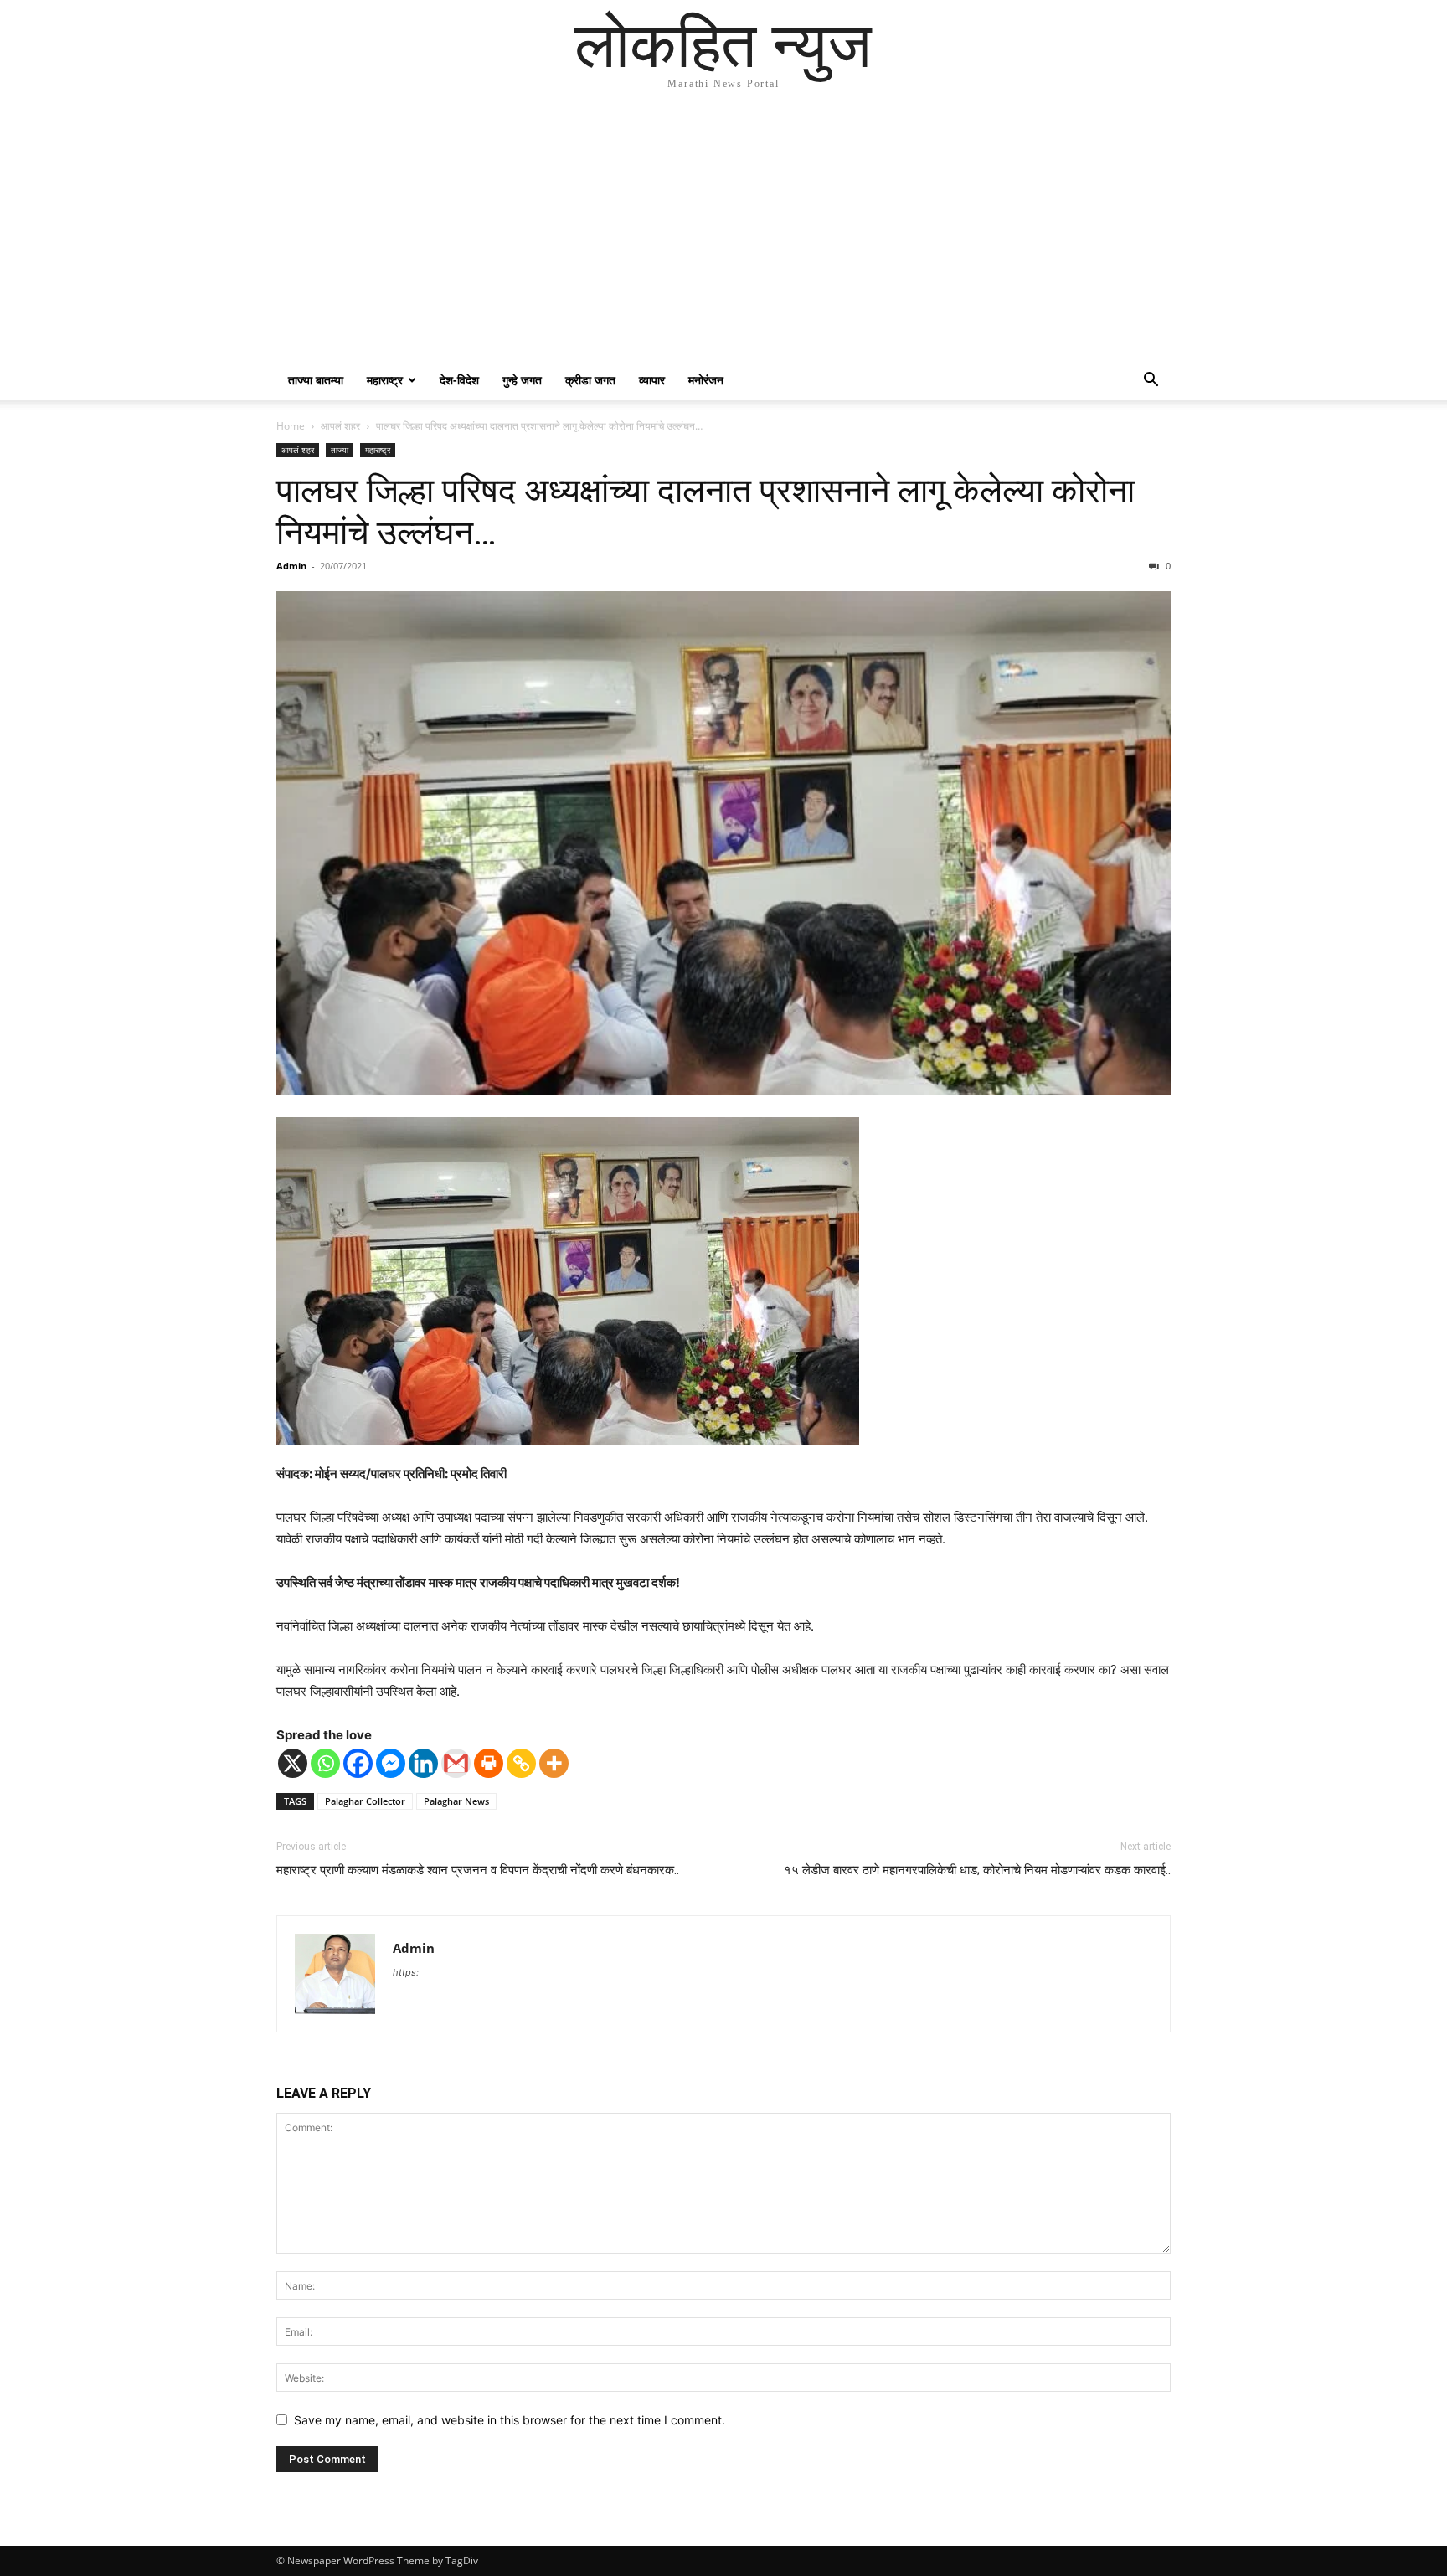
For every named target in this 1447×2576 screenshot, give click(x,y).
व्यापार (652, 380)
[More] (554, 1763)
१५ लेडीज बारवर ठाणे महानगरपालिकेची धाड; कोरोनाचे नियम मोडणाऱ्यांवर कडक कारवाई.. (977, 1870)
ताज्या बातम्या (316, 380)
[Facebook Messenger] (391, 1763)
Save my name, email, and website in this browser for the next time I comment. (510, 2420)
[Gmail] (456, 1763)
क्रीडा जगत (590, 380)
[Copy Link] (521, 1763)
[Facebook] (358, 1763)
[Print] (489, 1763)
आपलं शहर (340, 426)
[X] (293, 1763)
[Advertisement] (723, 234)
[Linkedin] (423, 1763)
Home (291, 426)
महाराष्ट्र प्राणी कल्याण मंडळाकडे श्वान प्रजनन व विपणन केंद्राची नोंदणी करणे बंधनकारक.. (478, 1870)
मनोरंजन (706, 380)
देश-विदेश (459, 380)
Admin (291, 566)
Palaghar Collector (365, 1801)
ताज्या (340, 450)
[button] (1151, 381)
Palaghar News (456, 1801)
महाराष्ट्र (385, 380)
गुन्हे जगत (522, 380)
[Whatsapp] (325, 1763)
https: (406, 1972)
